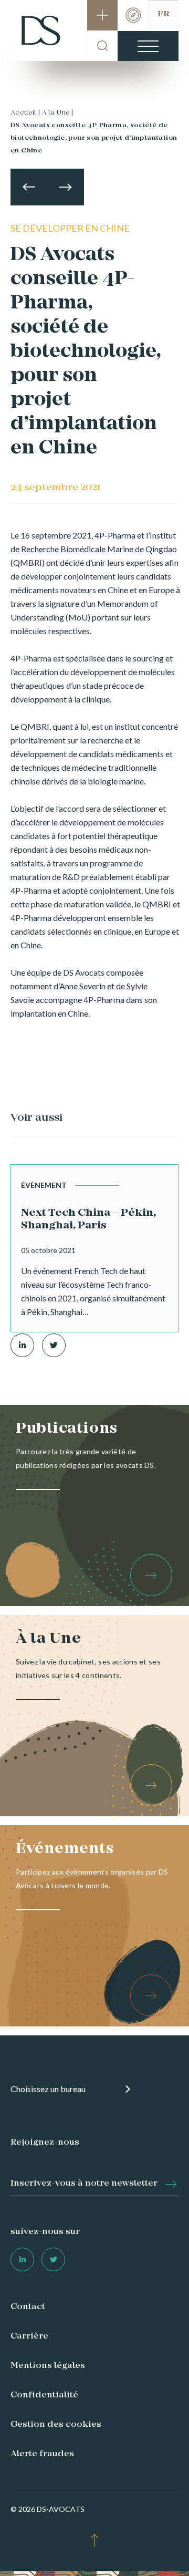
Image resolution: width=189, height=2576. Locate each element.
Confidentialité (44, 2395)
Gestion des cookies (56, 2425)
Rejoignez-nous (45, 2143)
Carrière (29, 2336)
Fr (164, 14)
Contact (28, 2307)
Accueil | (25, 113)
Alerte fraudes (42, 2454)
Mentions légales (48, 2366)
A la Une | (58, 113)
